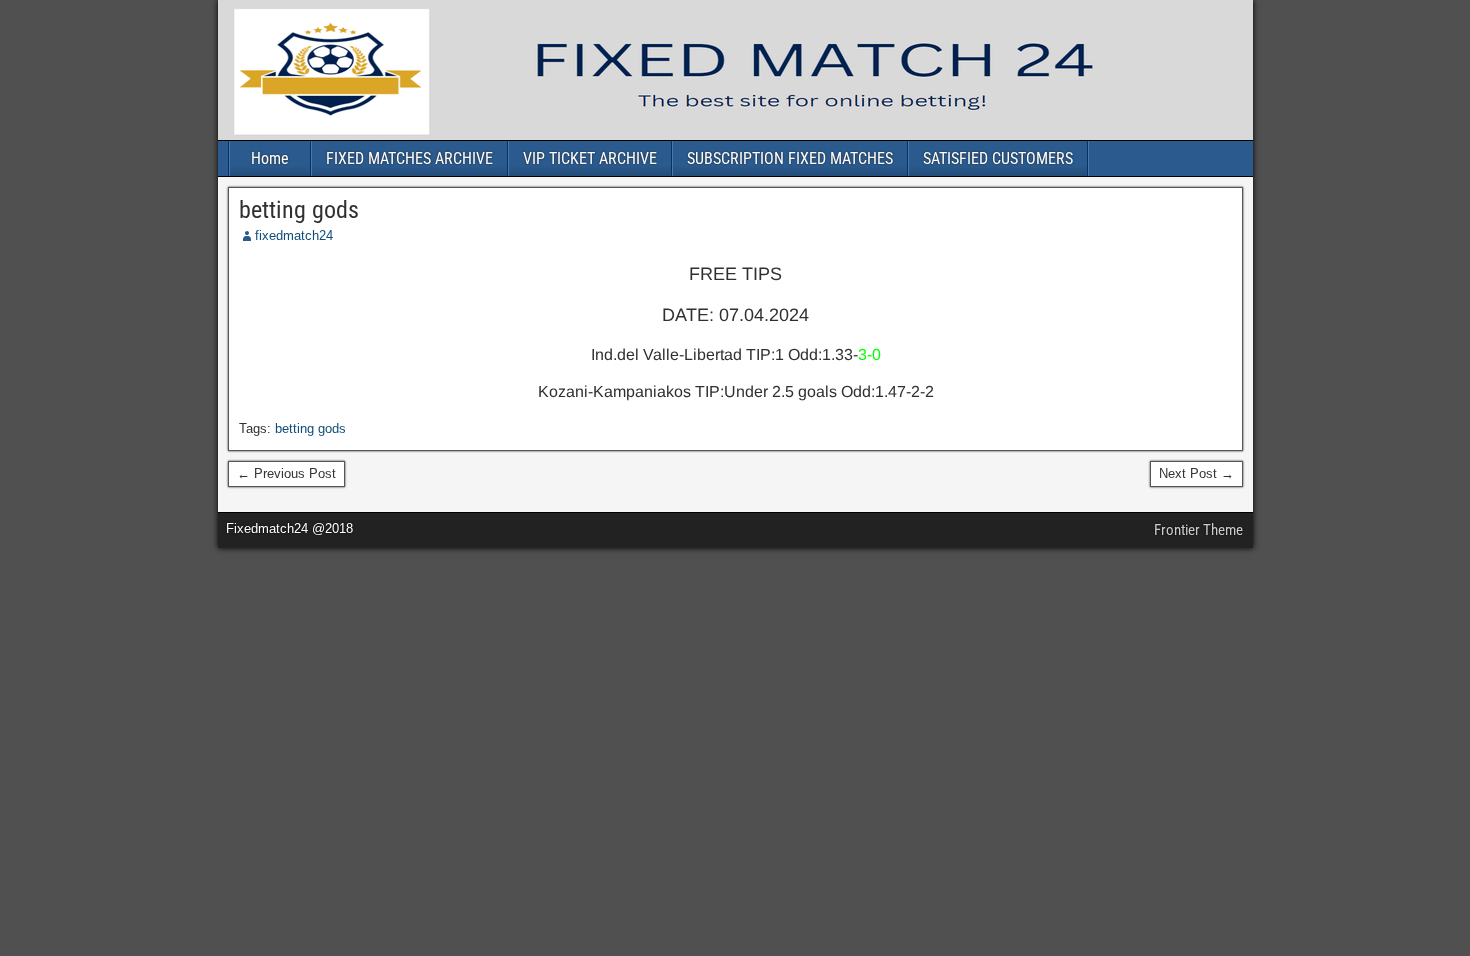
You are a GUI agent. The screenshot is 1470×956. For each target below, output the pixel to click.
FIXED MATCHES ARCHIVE (409, 158)
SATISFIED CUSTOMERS (998, 158)
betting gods (299, 210)
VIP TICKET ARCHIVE (590, 158)
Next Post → (1196, 473)
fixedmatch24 (294, 235)
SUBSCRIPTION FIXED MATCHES (790, 158)
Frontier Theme (1198, 530)
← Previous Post (286, 473)
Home (270, 158)
